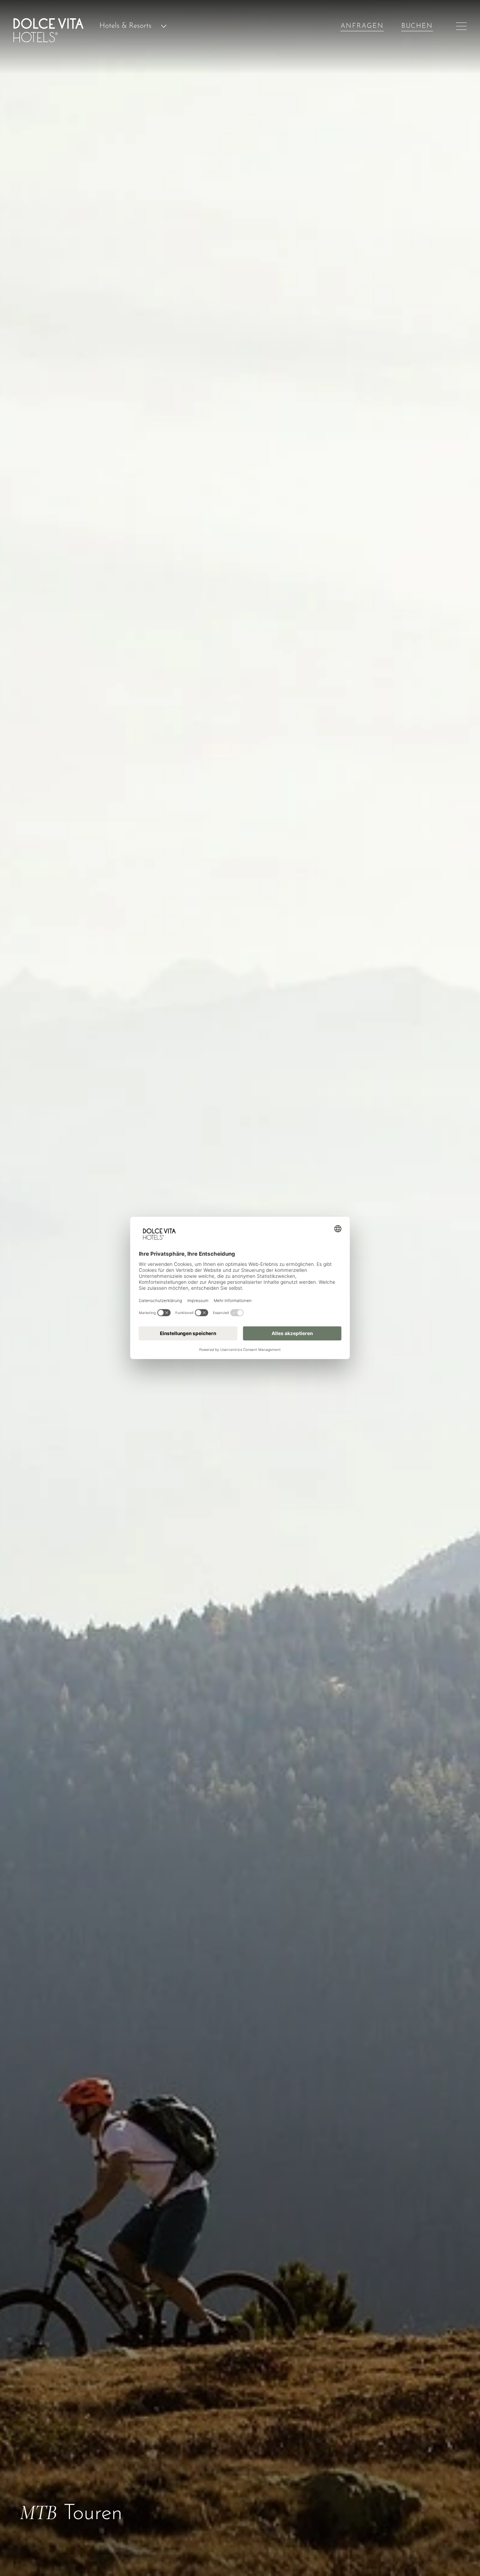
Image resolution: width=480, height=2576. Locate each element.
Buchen (417, 26)
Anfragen (362, 26)
